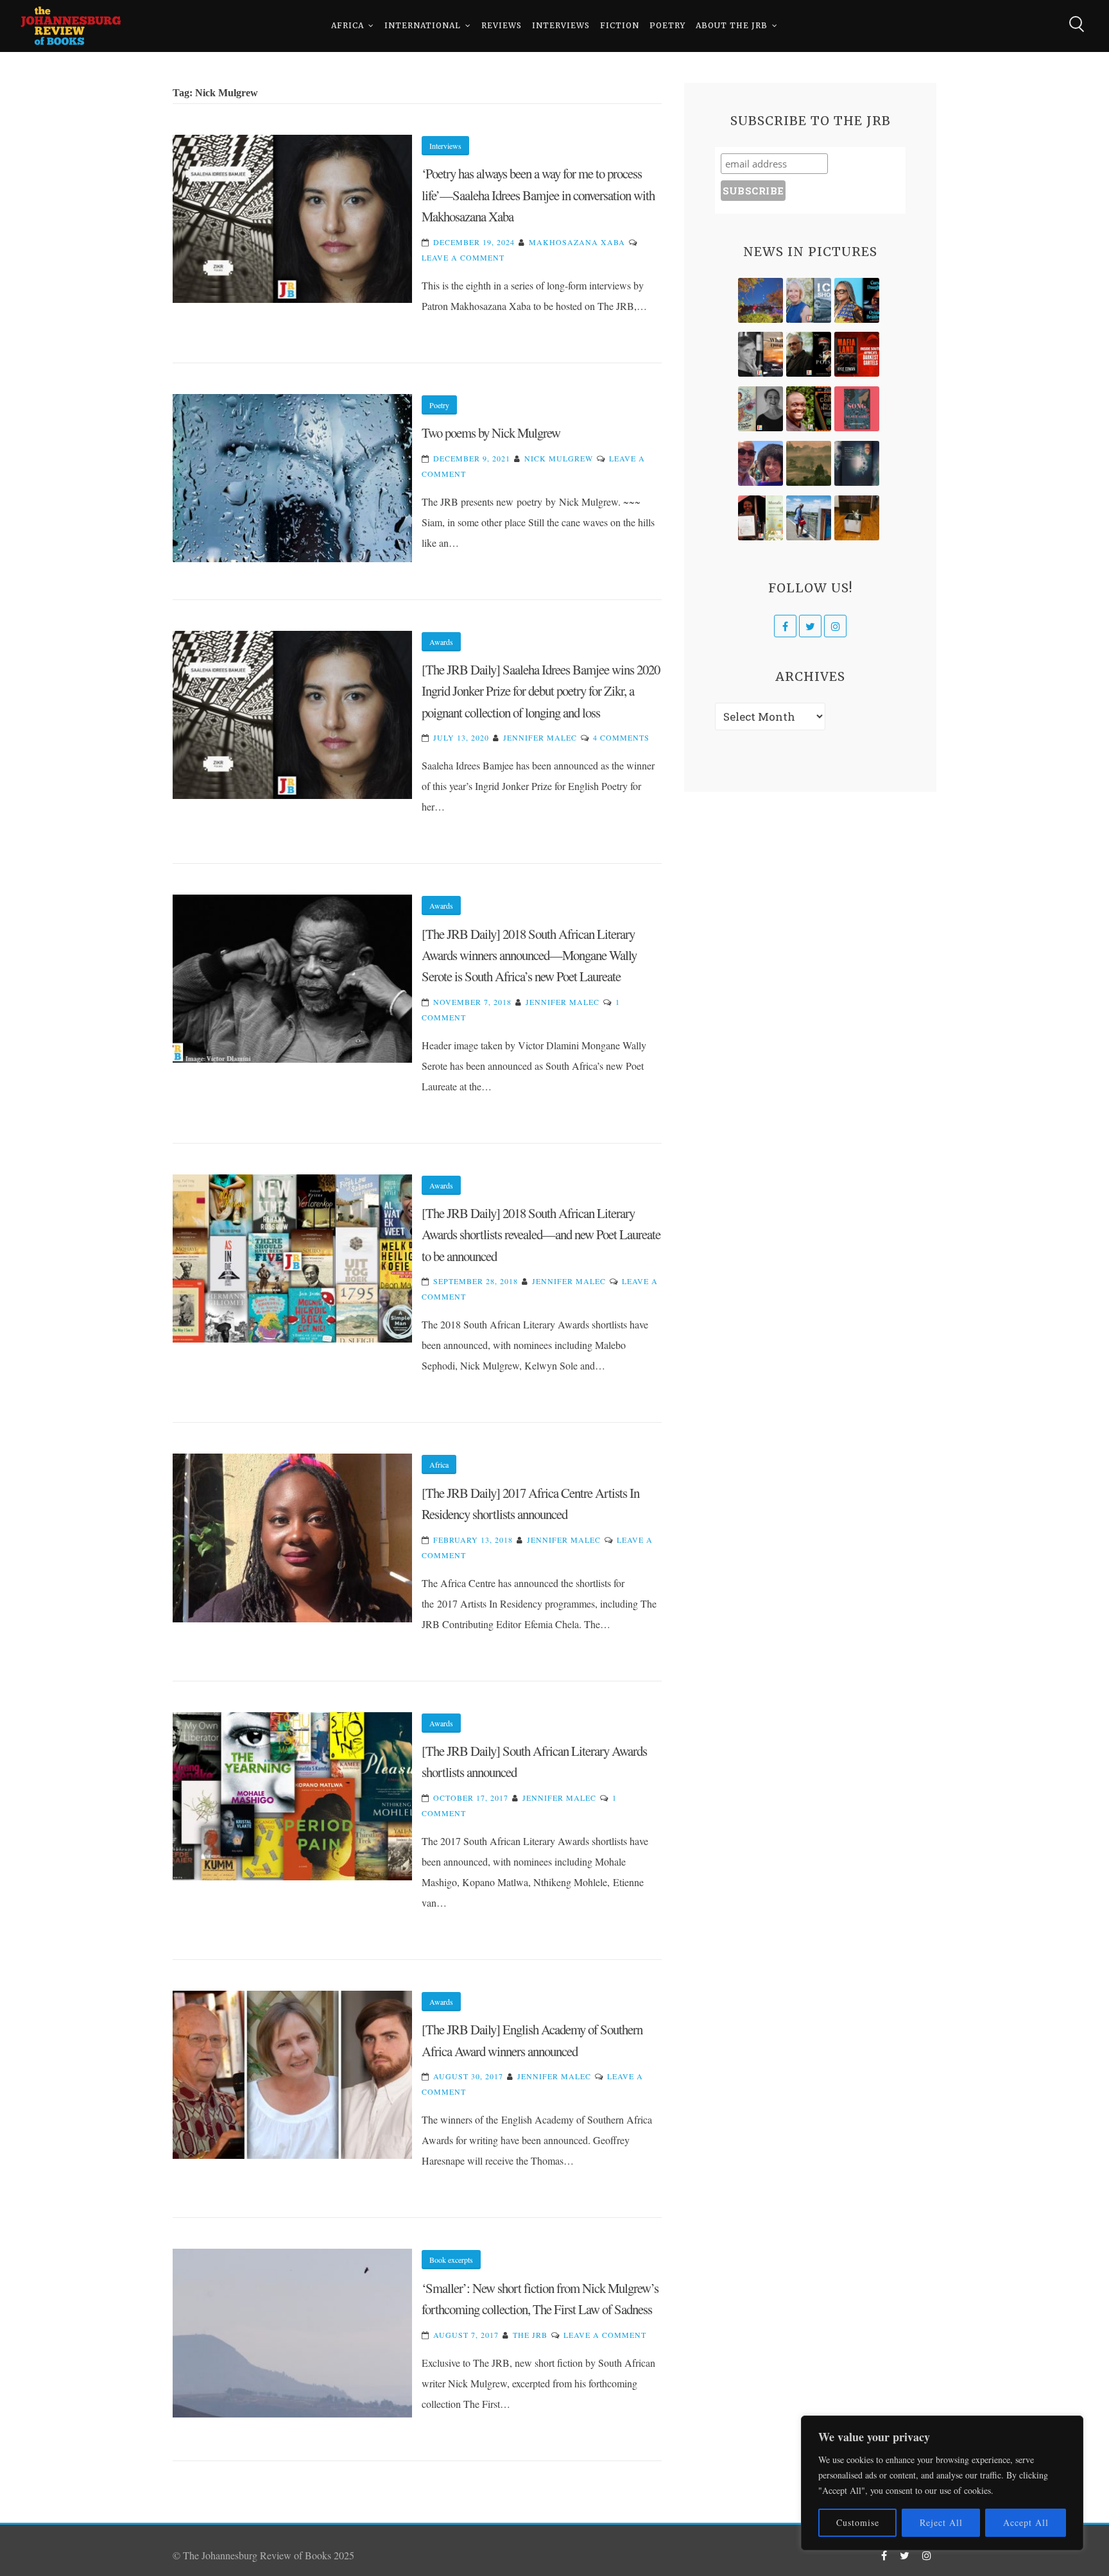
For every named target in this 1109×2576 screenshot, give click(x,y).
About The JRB (732, 25)
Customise (858, 2522)
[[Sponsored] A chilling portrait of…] (857, 354)
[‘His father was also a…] (761, 518)
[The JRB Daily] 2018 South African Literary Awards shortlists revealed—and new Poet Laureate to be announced (541, 1234)
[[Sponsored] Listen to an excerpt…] (857, 300)
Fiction (620, 25)
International (423, 25)
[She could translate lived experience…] (761, 463)
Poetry (667, 25)
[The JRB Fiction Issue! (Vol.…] (761, 300)
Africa (348, 25)
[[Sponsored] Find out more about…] (857, 409)
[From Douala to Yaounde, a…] (809, 463)
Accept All (1026, 2522)
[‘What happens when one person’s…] (809, 409)
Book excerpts (451, 2260)
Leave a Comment (463, 257)
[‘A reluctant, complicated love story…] (809, 300)
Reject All (941, 2522)
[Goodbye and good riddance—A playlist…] (857, 518)
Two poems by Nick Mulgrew (491, 433)
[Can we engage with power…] (809, 354)
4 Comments (621, 737)
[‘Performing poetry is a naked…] (761, 409)
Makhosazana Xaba (577, 242)
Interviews (561, 25)
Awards (441, 642)
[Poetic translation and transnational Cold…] (857, 463)
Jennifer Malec (540, 737)
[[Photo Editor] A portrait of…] (809, 518)
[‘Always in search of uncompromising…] (761, 354)
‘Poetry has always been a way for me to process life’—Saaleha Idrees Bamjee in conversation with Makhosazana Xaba (538, 195)
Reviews (502, 25)
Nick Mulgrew (559, 458)
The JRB (530, 2335)
